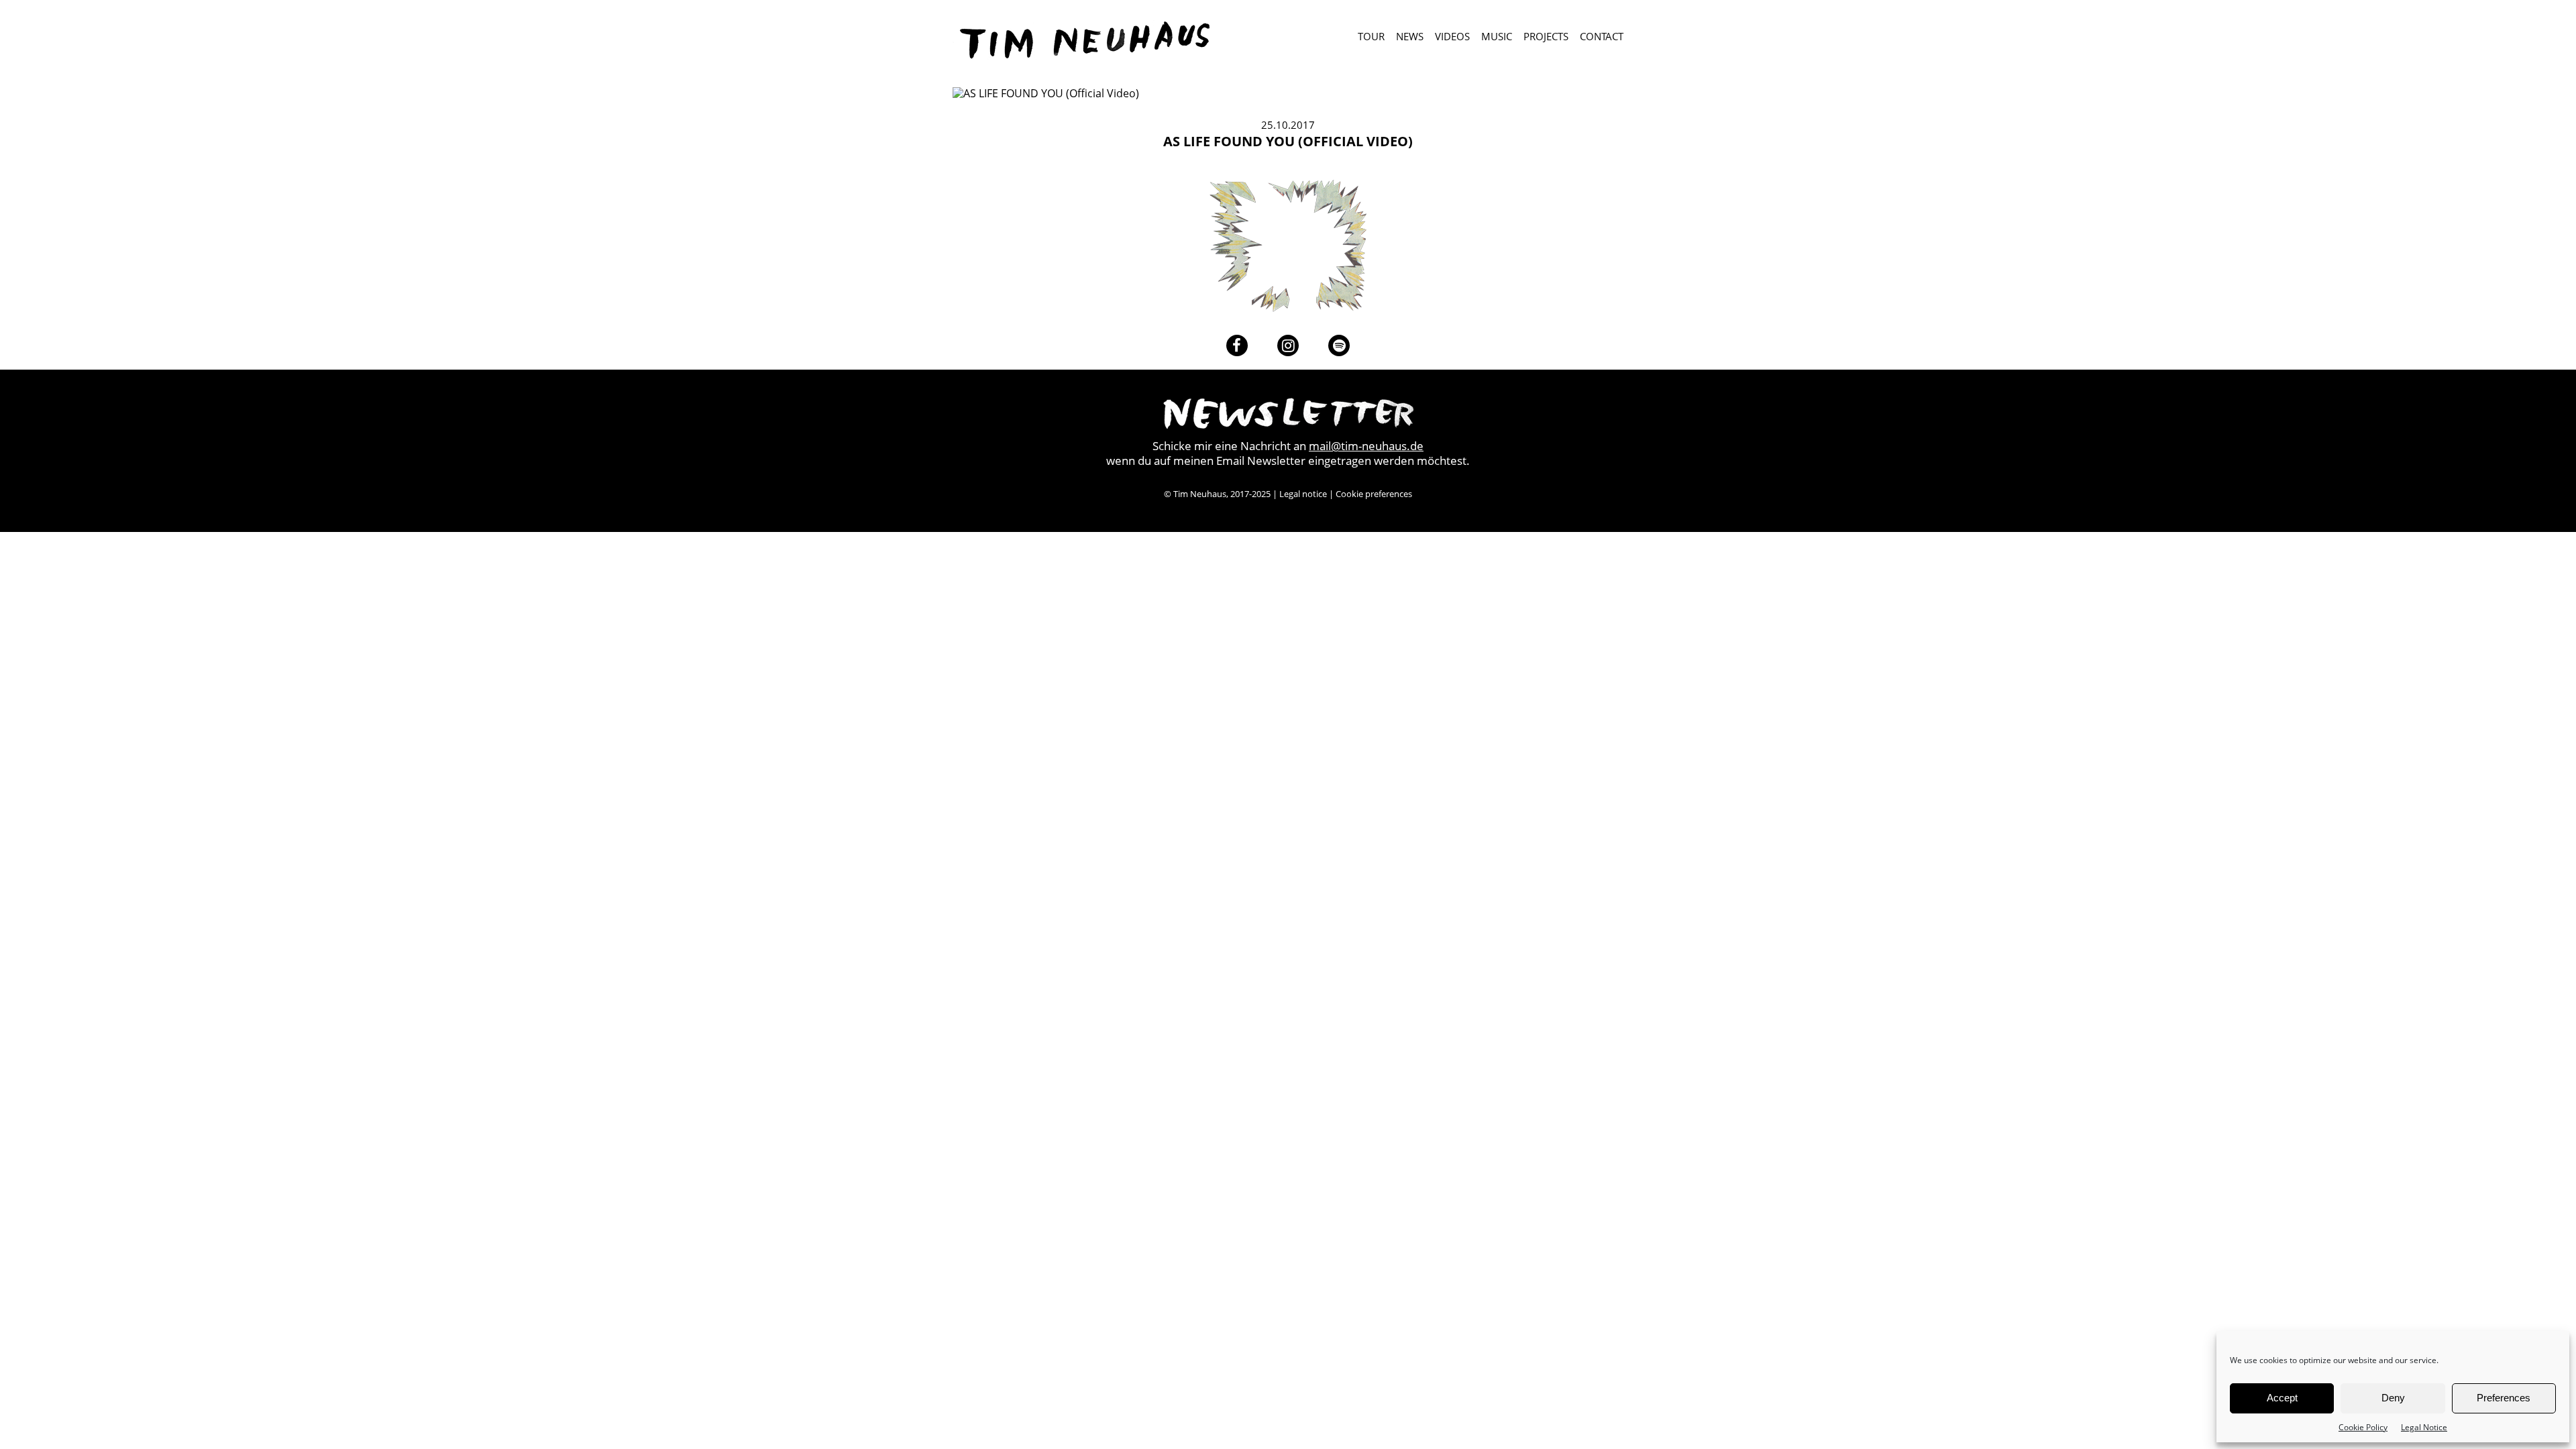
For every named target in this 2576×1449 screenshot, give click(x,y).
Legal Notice (2424, 1427)
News (1410, 37)
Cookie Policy (2363, 1427)
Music (1497, 37)
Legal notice (1303, 494)
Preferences (2504, 1398)
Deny (2393, 1398)
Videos (1452, 37)
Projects (1546, 37)
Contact (1602, 37)
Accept (2282, 1398)
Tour (1371, 37)
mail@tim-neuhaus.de (1366, 446)
